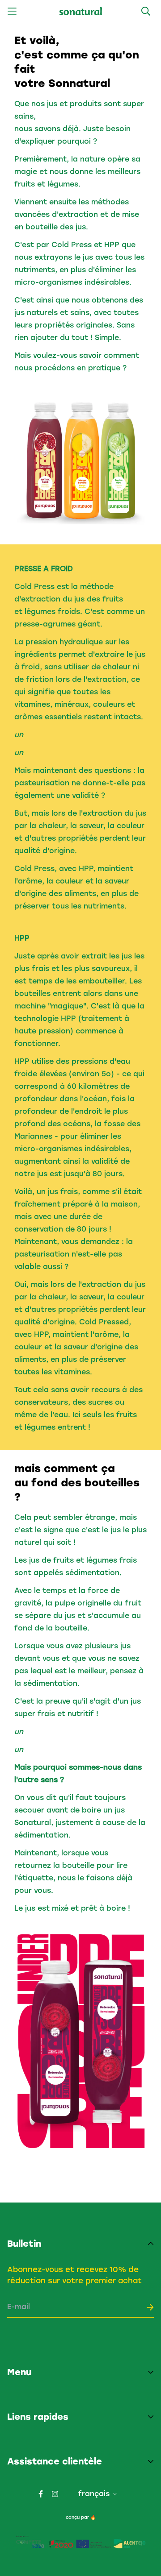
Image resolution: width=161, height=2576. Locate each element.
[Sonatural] (81, 11)
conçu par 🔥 (81, 2517)
